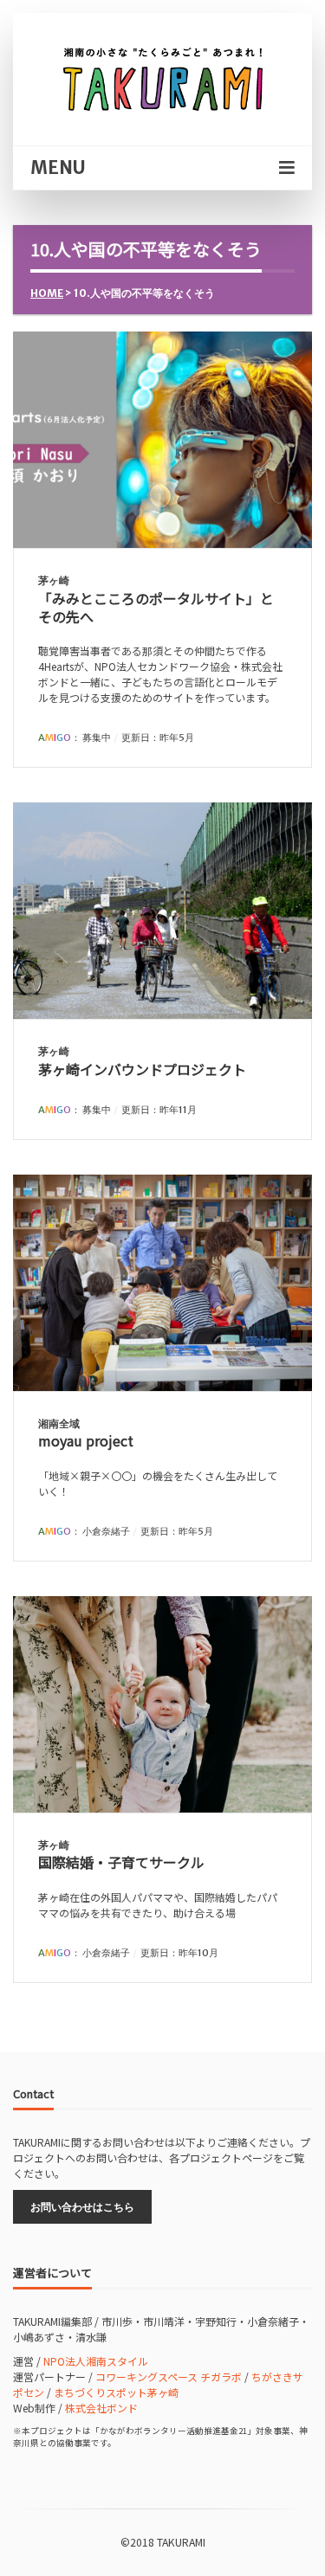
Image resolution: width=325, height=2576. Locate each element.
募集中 (97, 737)
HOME (47, 293)
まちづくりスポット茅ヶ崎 (116, 2392)
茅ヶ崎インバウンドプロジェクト (142, 1069)
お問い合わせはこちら (82, 2207)
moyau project (86, 1440)
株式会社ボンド (101, 2408)
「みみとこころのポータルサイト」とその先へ (156, 607)
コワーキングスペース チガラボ (169, 2376)
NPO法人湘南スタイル (96, 2361)
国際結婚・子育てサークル (121, 1862)
